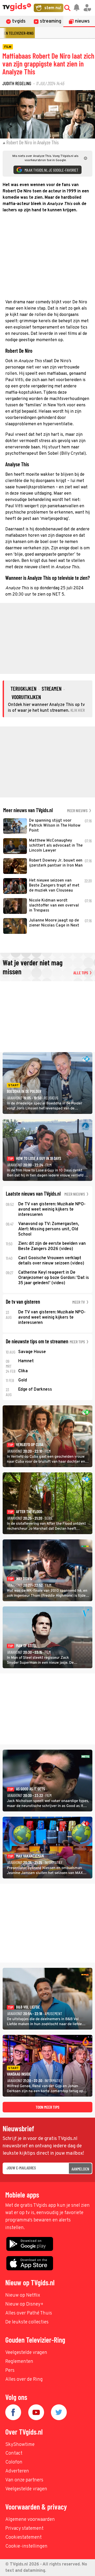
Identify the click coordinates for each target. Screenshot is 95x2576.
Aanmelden (80, 2169)
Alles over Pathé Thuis (29, 2313)
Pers (10, 2371)
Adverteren (17, 2471)
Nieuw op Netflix (23, 2295)
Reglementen (19, 2362)
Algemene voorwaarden (30, 2520)
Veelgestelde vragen (26, 2353)
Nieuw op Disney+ (24, 2304)
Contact (14, 2453)
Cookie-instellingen (26, 2546)
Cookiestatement (23, 2537)
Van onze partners (24, 2480)
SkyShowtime (20, 2445)
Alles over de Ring (24, 2380)
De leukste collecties (27, 2322)
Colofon (14, 2462)
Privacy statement (24, 2529)
